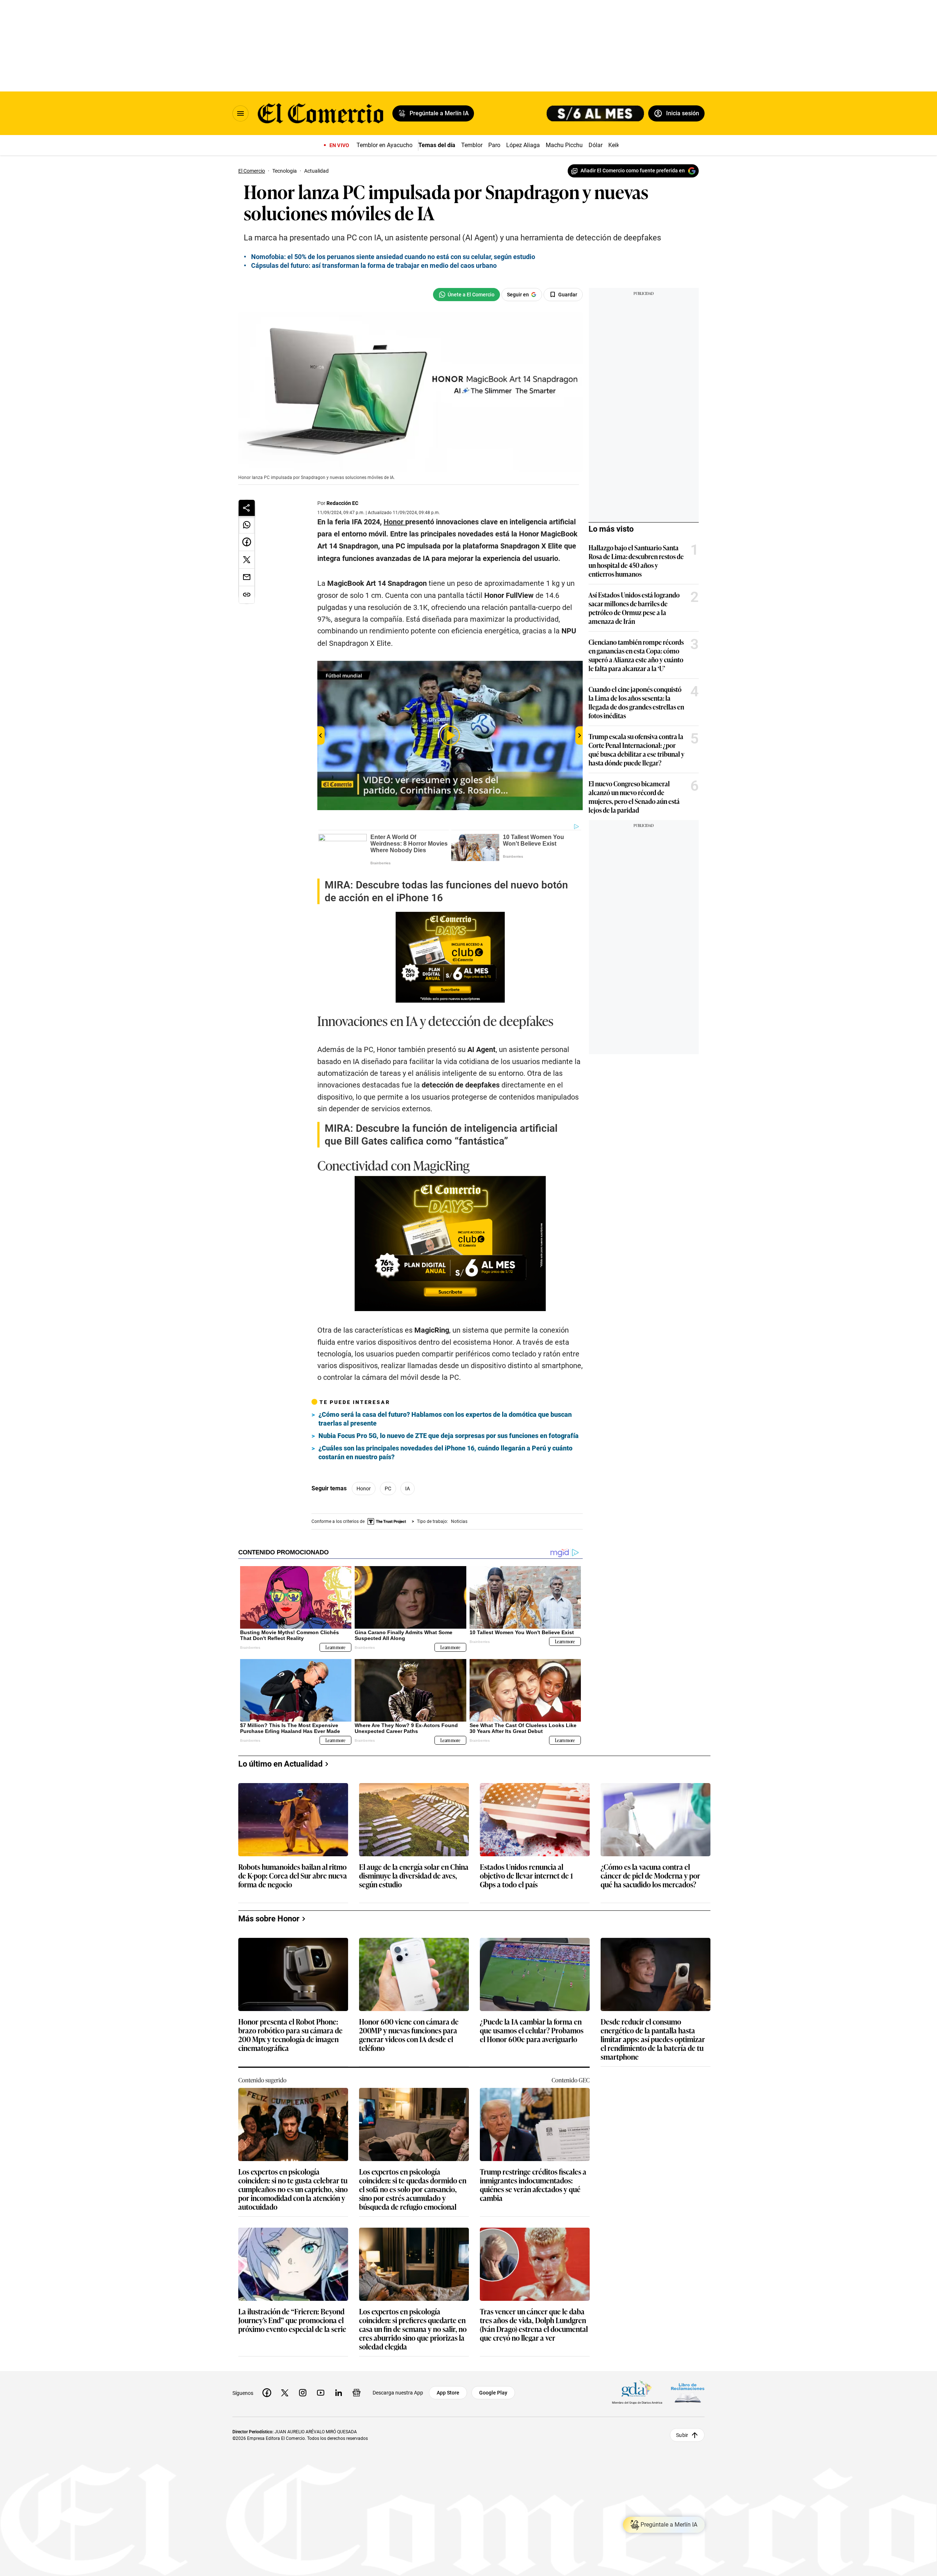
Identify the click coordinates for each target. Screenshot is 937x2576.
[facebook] (267, 2393)
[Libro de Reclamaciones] (688, 2393)
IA (408, 1489)
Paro (494, 145)
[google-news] (356, 2393)
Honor (364, 1489)
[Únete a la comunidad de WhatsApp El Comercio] (466, 295)
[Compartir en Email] (247, 577)
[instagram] (303, 2393)
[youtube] (321, 2393)
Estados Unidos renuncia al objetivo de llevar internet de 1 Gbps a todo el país (526, 1876)
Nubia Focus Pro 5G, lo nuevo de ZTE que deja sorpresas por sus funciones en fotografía (449, 1436)
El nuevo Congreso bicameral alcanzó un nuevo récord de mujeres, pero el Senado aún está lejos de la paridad (634, 797)
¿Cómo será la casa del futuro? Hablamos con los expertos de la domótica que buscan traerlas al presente (445, 1419)
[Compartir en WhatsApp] (247, 525)
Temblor (472, 145)
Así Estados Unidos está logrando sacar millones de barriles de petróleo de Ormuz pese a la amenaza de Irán (634, 608)
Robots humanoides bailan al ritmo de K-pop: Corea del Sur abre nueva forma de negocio (293, 1876)
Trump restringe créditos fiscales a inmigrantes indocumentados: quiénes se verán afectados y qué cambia (533, 2184)
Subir (682, 2435)
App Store (448, 2393)
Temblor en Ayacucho (384, 145)
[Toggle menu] (240, 113)
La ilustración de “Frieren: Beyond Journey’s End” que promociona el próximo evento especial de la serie (292, 2320)
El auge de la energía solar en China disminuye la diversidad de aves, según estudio (414, 1876)
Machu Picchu (564, 145)
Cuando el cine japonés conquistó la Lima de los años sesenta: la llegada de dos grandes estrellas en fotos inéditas (636, 702)
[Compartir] (247, 508)
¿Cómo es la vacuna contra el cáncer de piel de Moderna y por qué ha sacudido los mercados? (650, 1876)
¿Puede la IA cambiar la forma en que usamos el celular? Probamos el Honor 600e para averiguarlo (532, 2031)
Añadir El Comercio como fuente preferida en (633, 171)
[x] (285, 2393)
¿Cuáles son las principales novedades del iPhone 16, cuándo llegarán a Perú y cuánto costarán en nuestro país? (445, 1452)
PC (388, 1489)
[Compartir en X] (247, 560)
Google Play (493, 2393)
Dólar (596, 145)
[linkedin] (339, 2393)
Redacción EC (342, 503)
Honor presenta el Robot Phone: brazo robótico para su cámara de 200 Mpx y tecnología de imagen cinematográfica (290, 2034)
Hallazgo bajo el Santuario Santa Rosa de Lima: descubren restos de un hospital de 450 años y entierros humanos (636, 561)
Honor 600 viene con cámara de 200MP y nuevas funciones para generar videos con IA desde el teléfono (409, 2034)
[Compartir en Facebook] (247, 542)
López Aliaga (523, 145)
